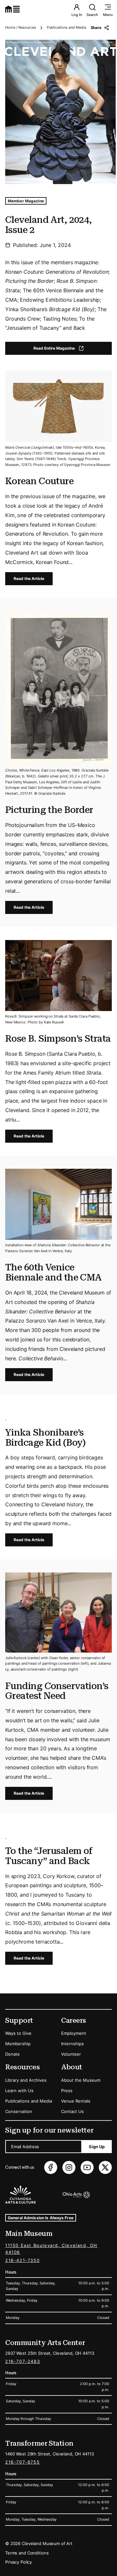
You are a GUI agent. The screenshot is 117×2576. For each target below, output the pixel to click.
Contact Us (72, 2111)
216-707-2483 (23, 2361)
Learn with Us (19, 2091)
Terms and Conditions (27, 2553)
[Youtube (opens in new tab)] (87, 2167)
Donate (13, 2054)
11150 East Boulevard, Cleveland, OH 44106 (51, 2249)
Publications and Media (66, 27)
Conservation (19, 2111)
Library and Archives (26, 2080)
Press (67, 2091)
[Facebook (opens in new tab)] (51, 2167)
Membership (18, 2044)
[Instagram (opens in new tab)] (69, 2167)
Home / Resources (21, 27)
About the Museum (81, 2080)
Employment (74, 2033)
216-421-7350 (22, 2260)
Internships (72, 2044)
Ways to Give (18, 2033)
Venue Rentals (76, 2101)
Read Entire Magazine (64, 349)
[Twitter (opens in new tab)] (105, 2167)
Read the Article (29, 579)
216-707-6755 (22, 2462)
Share (96, 28)
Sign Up (97, 2147)
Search (92, 15)
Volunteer (71, 2054)
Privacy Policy (19, 2562)
